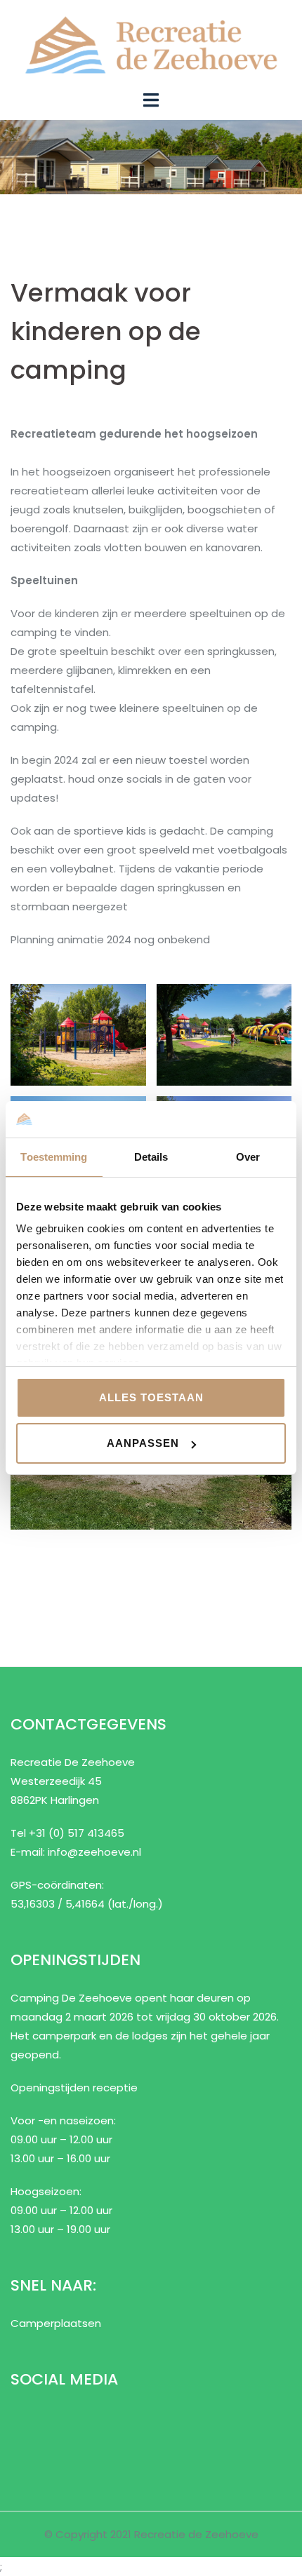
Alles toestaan (151, 1397)
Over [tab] (248, 1157)
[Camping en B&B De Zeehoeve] (151, 44)
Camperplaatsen (56, 2323)
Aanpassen (143, 1443)
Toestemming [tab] (54, 1157)
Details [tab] (151, 1157)
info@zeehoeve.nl (94, 1852)
